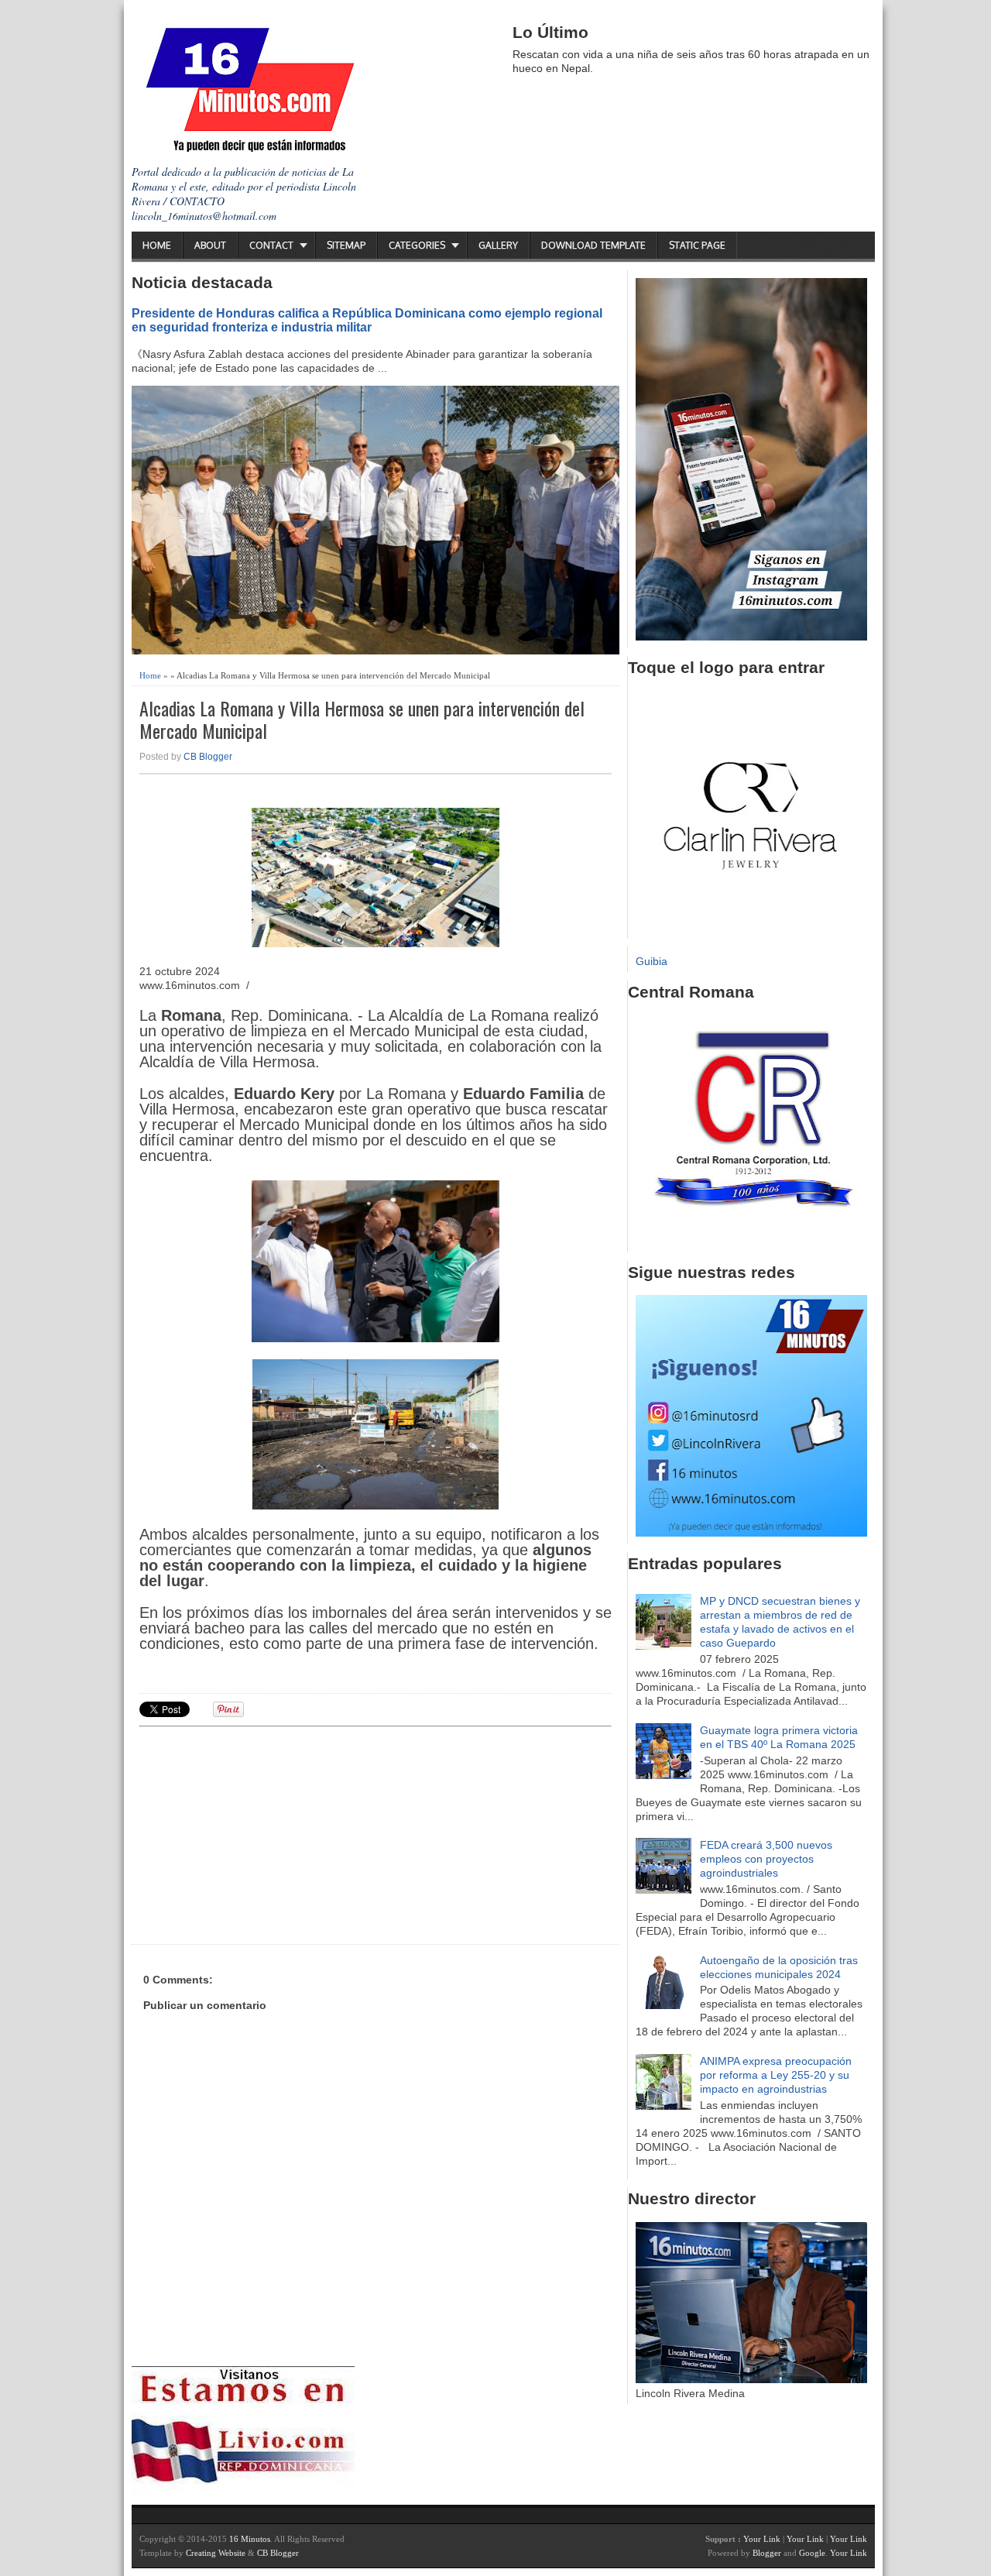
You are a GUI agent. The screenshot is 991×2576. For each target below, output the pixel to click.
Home (157, 245)
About (210, 245)
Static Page (697, 245)
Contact (271, 245)
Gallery (498, 245)
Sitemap (346, 245)
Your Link (762, 2539)
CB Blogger (208, 757)
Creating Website (216, 2553)
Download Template (593, 245)
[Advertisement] (259, 1833)
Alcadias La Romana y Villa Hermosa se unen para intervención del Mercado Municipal (362, 720)
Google (812, 2553)
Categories (417, 245)
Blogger (767, 2553)
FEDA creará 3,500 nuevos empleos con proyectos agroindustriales (766, 1859)
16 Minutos (250, 2539)
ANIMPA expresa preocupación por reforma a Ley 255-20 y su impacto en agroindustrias (776, 2075)
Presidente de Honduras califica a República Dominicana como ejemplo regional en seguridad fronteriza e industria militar (367, 320)
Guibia (652, 961)
